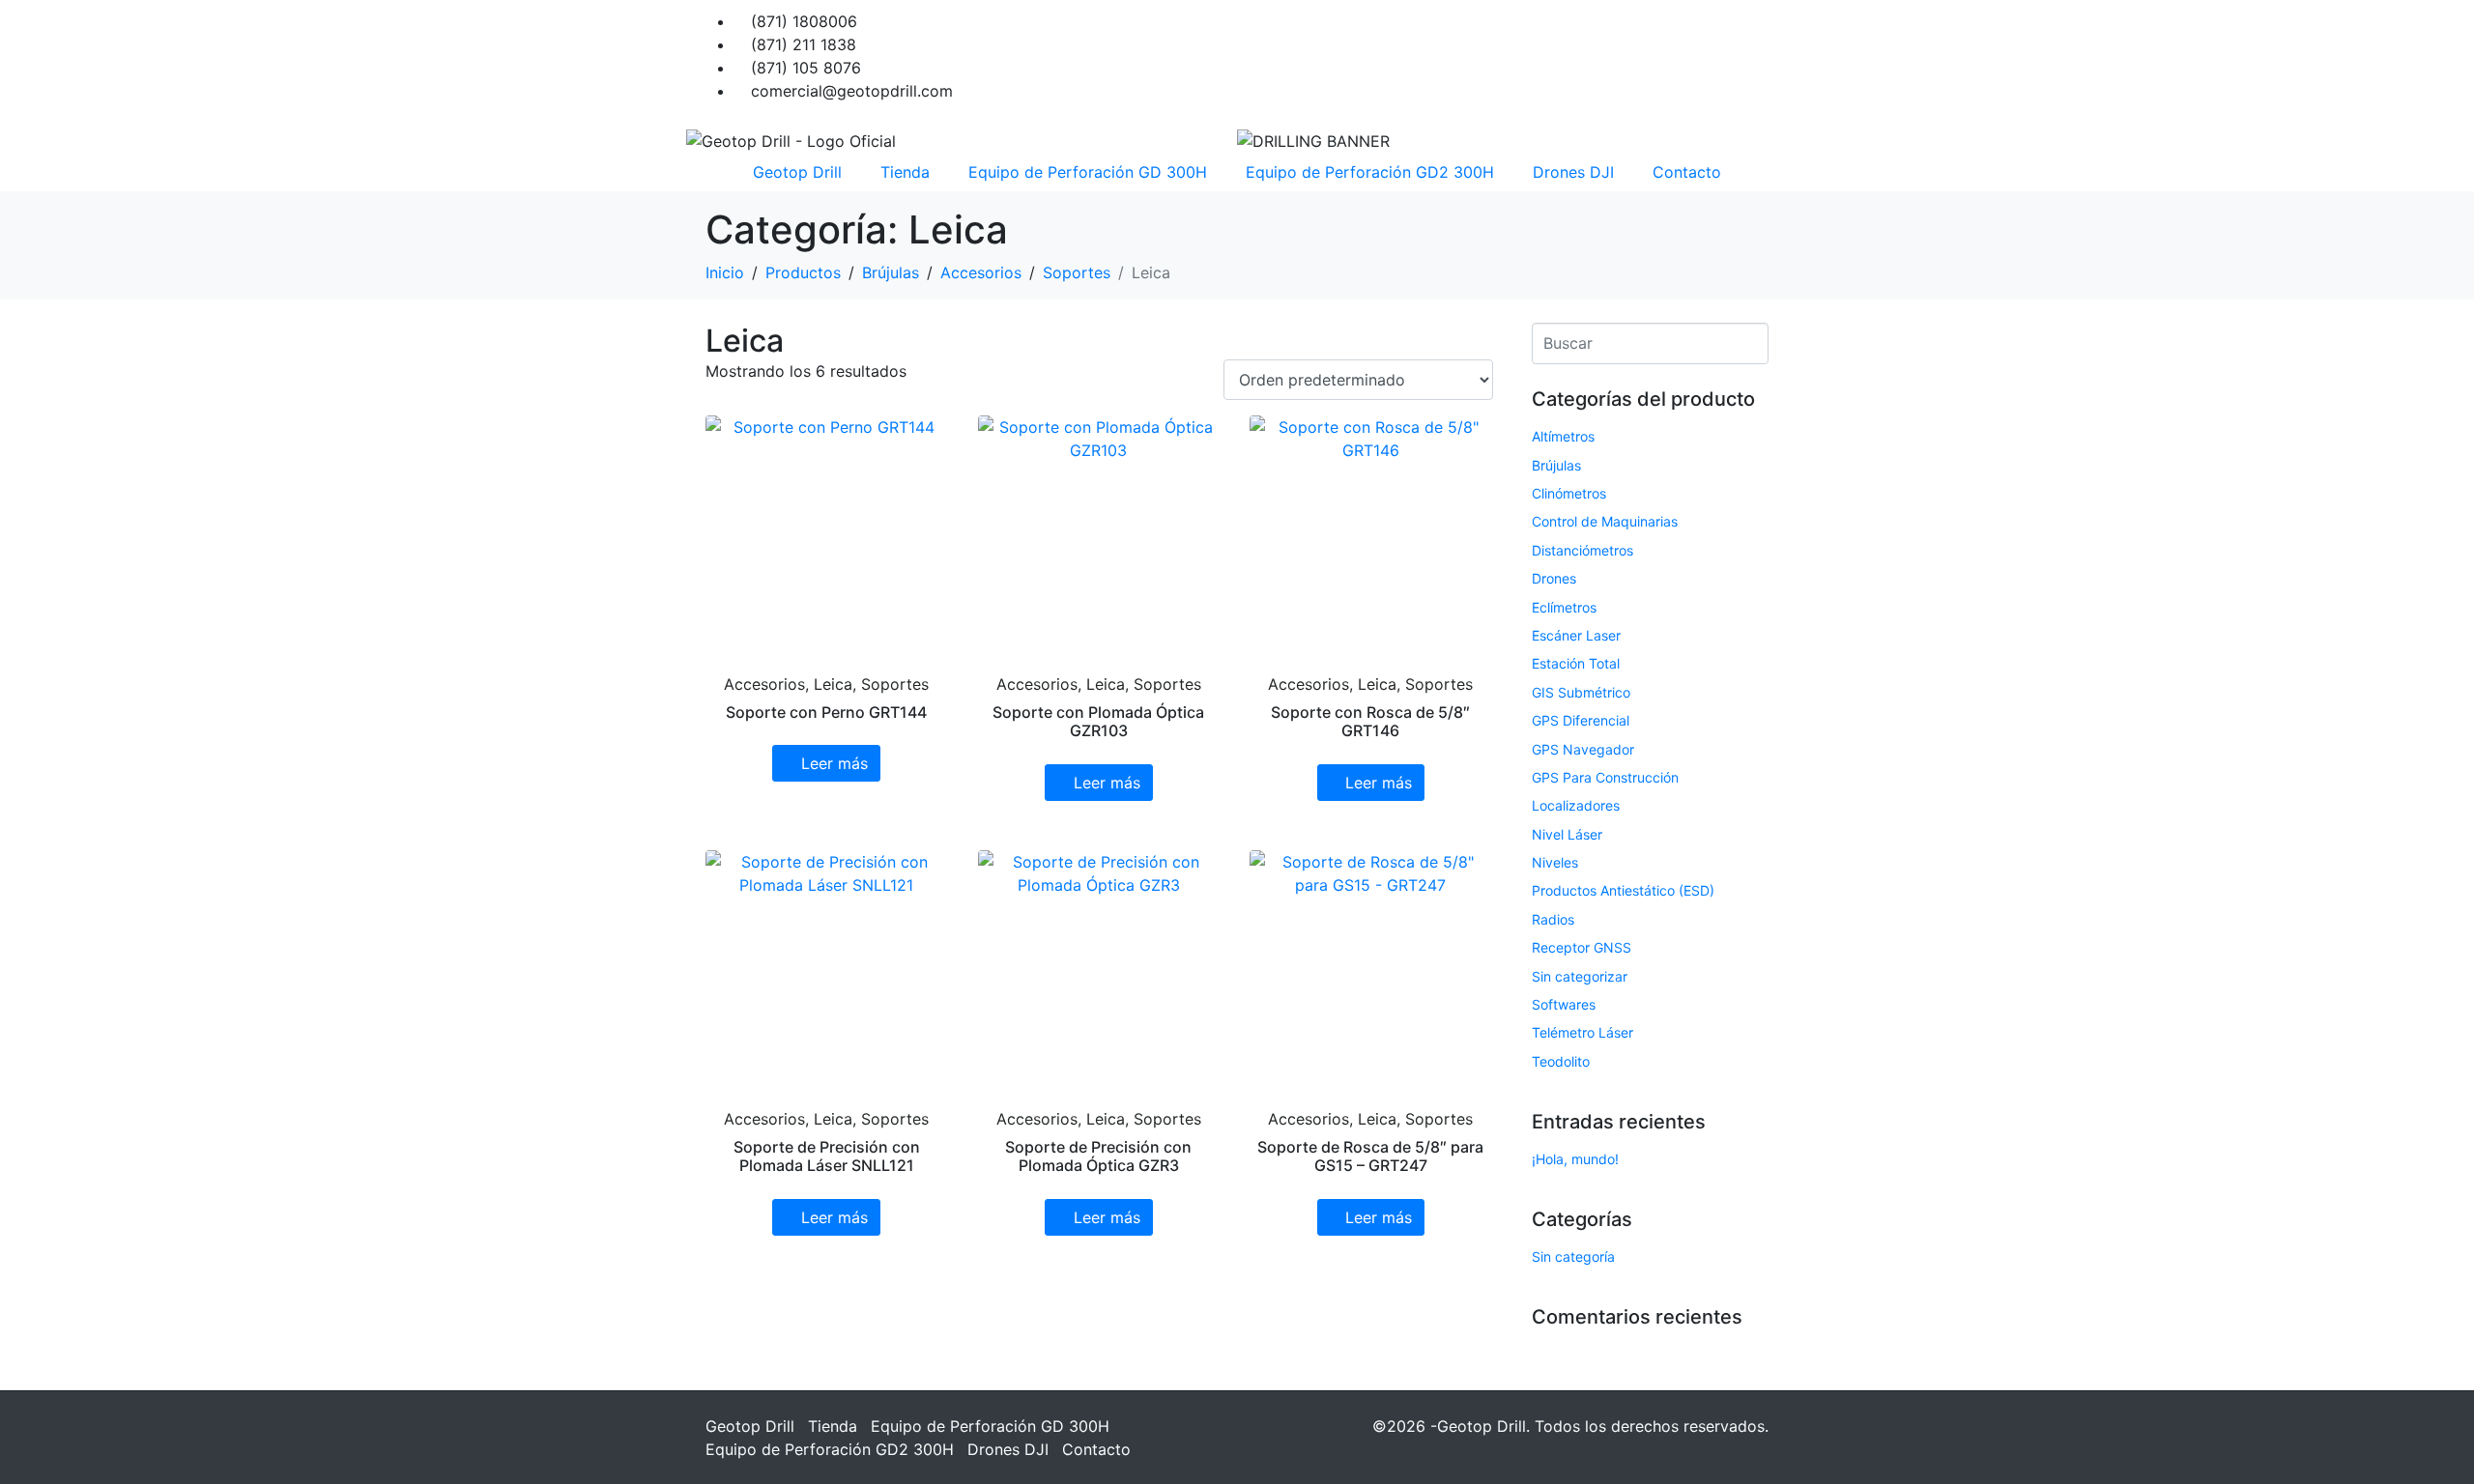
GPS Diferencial (1581, 720)
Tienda (905, 172)
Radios (1553, 919)
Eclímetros (1564, 607)
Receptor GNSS (1582, 947)
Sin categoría (1573, 1256)
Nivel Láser (1567, 834)
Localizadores (1576, 805)
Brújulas (1556, 465)
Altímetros (1563, 436)
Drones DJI (1573, 172)
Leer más (834, 763)
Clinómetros (1569, 493)
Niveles (1555, 862)
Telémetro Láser (1582, 1032)
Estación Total (1576, 663)
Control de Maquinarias (1605, 521)
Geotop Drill (797, 172)
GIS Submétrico (1581, 692)
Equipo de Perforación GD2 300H (1370, 172)
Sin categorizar (1580, 976)
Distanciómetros (1582, 550)
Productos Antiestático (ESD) (1623, 890)
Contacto (1687, 172)
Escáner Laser (1576, 635)
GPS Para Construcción (1605, 777)
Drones (1554, 578)
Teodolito (1561, 1061)
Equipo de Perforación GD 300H (1088, 172)
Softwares (1564, 1004)
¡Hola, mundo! (1575, 1159)
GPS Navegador (1583, 749)
